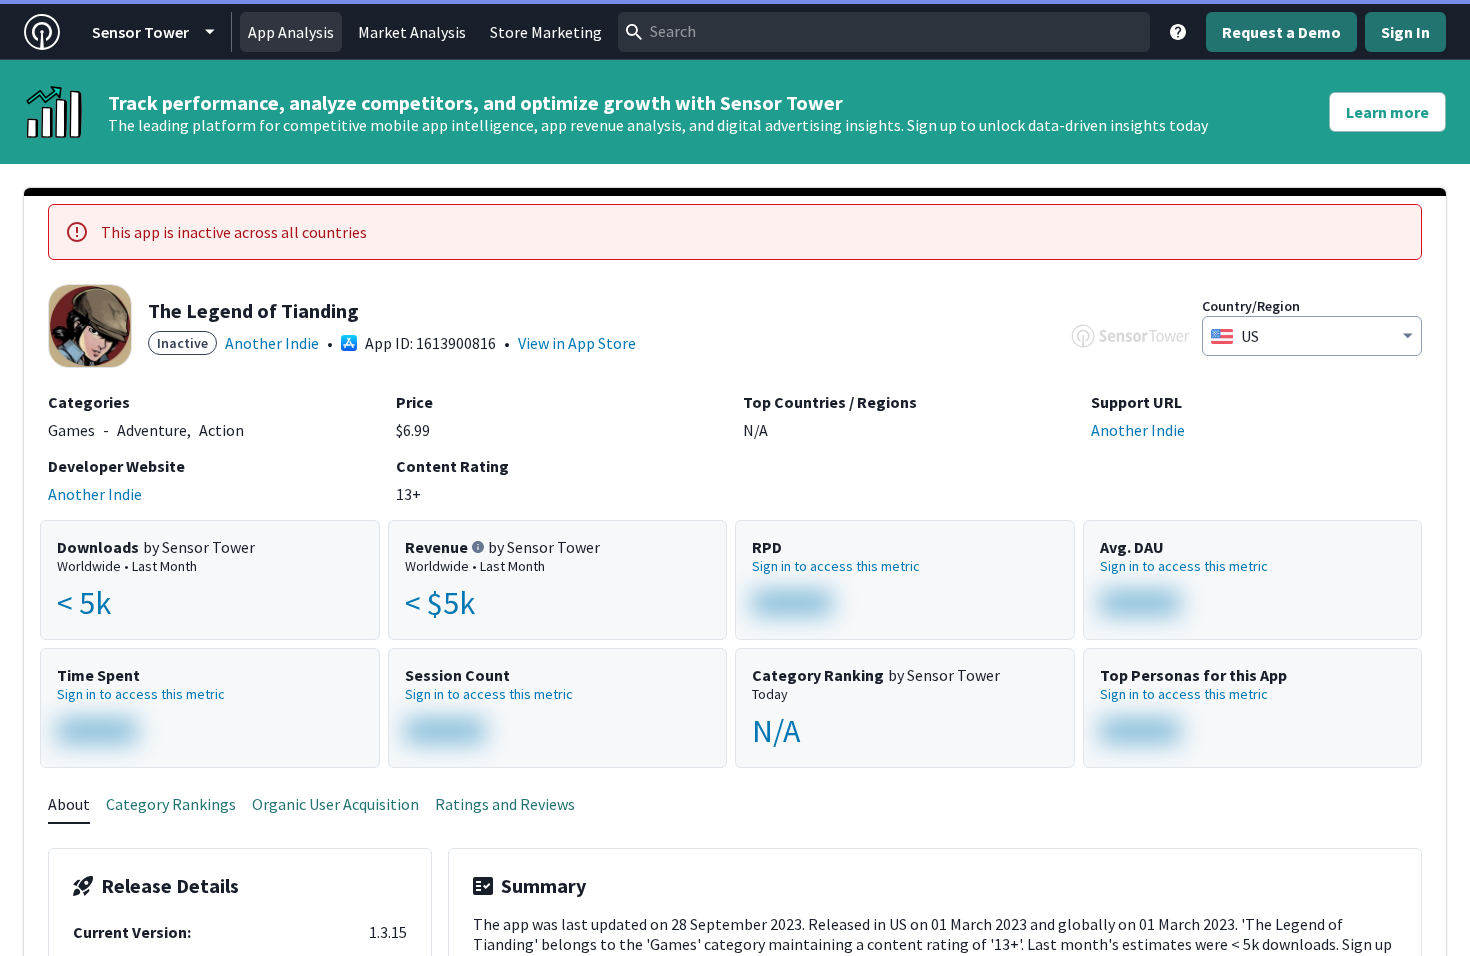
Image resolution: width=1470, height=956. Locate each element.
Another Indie (272, 343)
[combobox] (884, 32)
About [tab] (69, 804)
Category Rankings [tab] (171, 804)
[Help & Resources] (1178, 32)
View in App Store (577, 343)
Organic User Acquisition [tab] (335, 804)
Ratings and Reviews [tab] (505, 804)
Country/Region (1251, 306)
